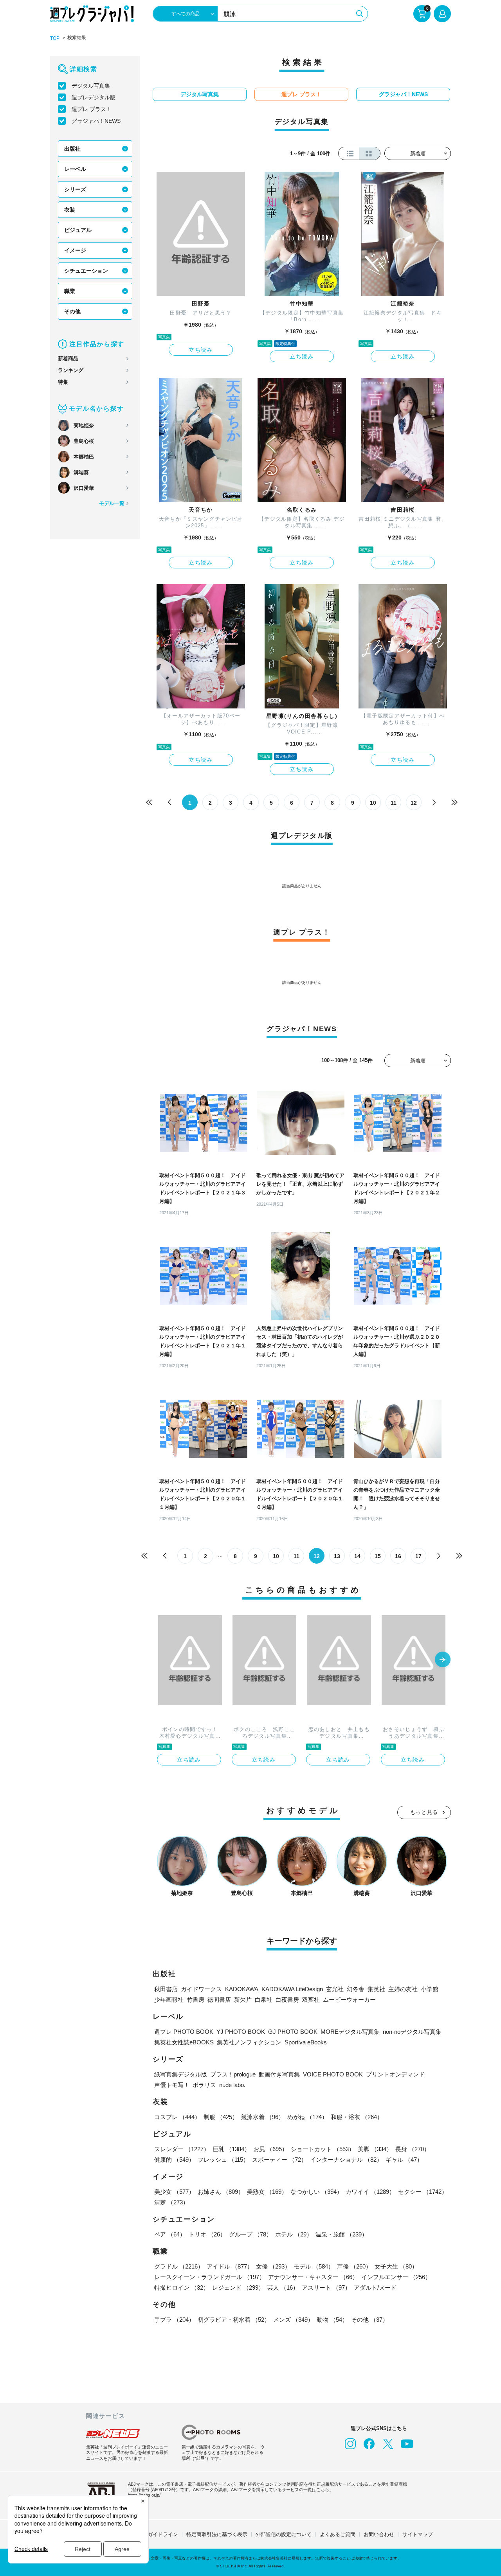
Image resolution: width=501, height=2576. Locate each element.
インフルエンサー (396, 2277)
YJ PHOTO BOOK (241, 2032)
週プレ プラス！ (92, 109)
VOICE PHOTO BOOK (333, 2074)
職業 (70, 291)
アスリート (326, 2287)
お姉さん (221, 2192)
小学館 (430, 1989)
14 (357, 1556)
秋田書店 (166, 1989)
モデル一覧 (112, 503)
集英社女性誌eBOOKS (184, 2042)
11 (394, 803)
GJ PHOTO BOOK (293, 2032)
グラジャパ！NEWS (96, 121)
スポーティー (279, 2160)
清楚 (171, 2202)
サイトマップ (418, 2534)
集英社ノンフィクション (249, 2042)
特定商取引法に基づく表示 (217, 2534)
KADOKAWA (242, 1989)
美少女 (174, 2192)
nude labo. (232, 2085)
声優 (354, 2266)
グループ (250, 2234)
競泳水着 (263, 2117)
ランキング (71, 370)
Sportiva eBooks (306, 2042)
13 (337, 1556)
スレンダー (182, 2149)
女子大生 (396, 2266)
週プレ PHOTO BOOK (184, 2032)
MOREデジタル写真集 (350, 2032)
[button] (443, 1660)
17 (418, 1556)
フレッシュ (223, 2160)
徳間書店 (219, 2000)
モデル (314, 2266)
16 (398, 1556)
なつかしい (316, 2192)
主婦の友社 (403, 1989)
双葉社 (311, 2000)
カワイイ (370, 2192)
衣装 (70, 210)
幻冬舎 (356, 1989)
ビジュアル (78, 230)
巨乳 (231, 2149)
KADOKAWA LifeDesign (292, 1989)
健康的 (174, 2160)
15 (378, 1556)
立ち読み (201, 350)
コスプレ (177, 2117)
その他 (72, 311)
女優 (273, 2266)
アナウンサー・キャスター (313, 2277)
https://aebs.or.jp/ (144, 2495)
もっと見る (424, 1812)
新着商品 (68, 359)
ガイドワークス (201, 1989)
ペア (170, 2234)
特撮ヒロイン (182, 2287)
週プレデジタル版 (94, 97)
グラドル (179, 2266)
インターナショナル (346, 2160)
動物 (332, 2320)
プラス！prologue (233, 2074)
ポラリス (204, 2085)
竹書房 (196, 2000)
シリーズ (75, 189)
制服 (221, 2117)
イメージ (75, 250)
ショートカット (323, 2149)
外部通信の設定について (284, 2534)
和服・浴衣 (357, 2117)
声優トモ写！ (172, 2085)
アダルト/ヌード (375, 2287)
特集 (63, 382)
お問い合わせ (379, 2534)
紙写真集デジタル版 (181, 2074)
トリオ (207, 2234)
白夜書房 (287, 2000)
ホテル (294, 2234)
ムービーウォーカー (349, 2000)
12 (414, 803)
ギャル (404, 2160)
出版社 (72, 149)
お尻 (270, 2149)
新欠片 (243, 2000)
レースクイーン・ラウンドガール (210, 2277)
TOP (55, 38)
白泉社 (264, 2000)
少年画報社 (169, 2000)
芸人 (283, 2287)
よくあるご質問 (338, 2534)
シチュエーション (86, 271)
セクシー (423, 2192)
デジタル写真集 (91, 86)
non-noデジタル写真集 (412, 2032)
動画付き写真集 (279, 2074)
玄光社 (335, 1989)
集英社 (376, 1989)
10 (373, 803)
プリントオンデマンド (395, 2074)
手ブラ (174, 2320)
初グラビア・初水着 (234, 2320)
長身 (413, 2149)
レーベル (75, 169)
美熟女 (267, 2192)
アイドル (230, 2266)
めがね (307, 2117)
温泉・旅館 (342, 2234)
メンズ (293, 2320)
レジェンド (238, 2287)
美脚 (375, 2149)
